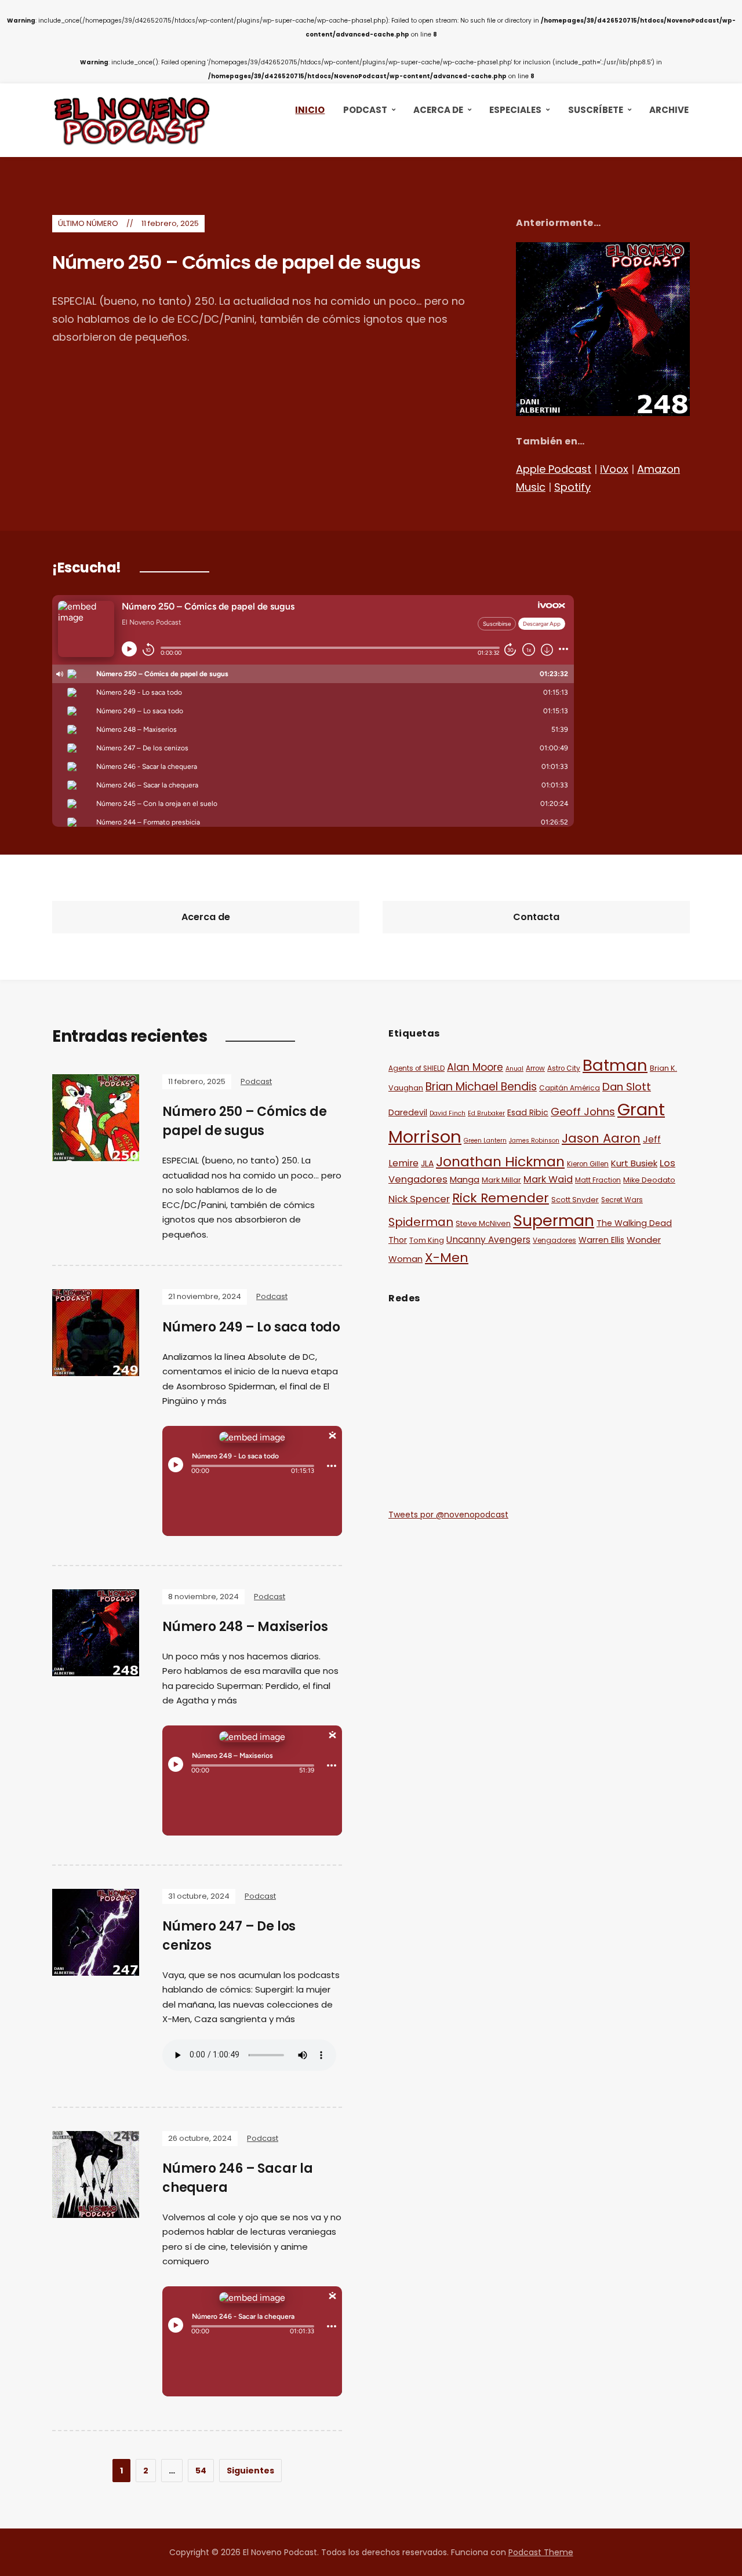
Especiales (515, 110)
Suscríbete (596, 110)
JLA (427, 1163)
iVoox (614, 469)
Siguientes (250, 2471)
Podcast (365, 110)
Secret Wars (622, 1200)
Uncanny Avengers (488, 1240)
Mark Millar (501, 1180)
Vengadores (554, 1240)
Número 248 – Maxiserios (245, 1627)
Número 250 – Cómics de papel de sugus (236, 262)
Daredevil (408, 1112)
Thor (398, 1240)
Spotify (572, 487)
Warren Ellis (601, 1240)
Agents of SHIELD (417, 1068)
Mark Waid (548, 1179)
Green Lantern (485, 1141)
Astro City (564, 1068)
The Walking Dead (634, 1223)
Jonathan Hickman (500, 1161)
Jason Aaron (601, 1138)
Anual (514, 1069)
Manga (465, 1179)
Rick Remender (501, 1198)
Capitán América (570, 1088)
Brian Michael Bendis (481, 1087)
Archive (669, 110)
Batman (615, 1065)
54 (201, 2471)
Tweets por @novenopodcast (448, 1515)
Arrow (535, 1068)
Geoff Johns (583, 1112)
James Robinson (534, 1141)
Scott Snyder (575, 1200)
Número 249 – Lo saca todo (251, 1327)
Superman (554, 1221)
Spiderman (421, 1222)
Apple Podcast (554, 469)
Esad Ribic (528, 1112)
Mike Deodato (649, 1180)
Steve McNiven (483, 1223)
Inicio (310, 110)
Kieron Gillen (588, 1164)
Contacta (536, 917)
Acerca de (438, 110)
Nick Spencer (419, 1199)
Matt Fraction (598, 1180)
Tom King (427, 1240)
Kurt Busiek (634, 1163)
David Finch (448, 1113)
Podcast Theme (541, 2552)
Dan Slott (627, 1087)
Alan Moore (475, 1067)
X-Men (447, 1258)
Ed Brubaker (486, 1113)
